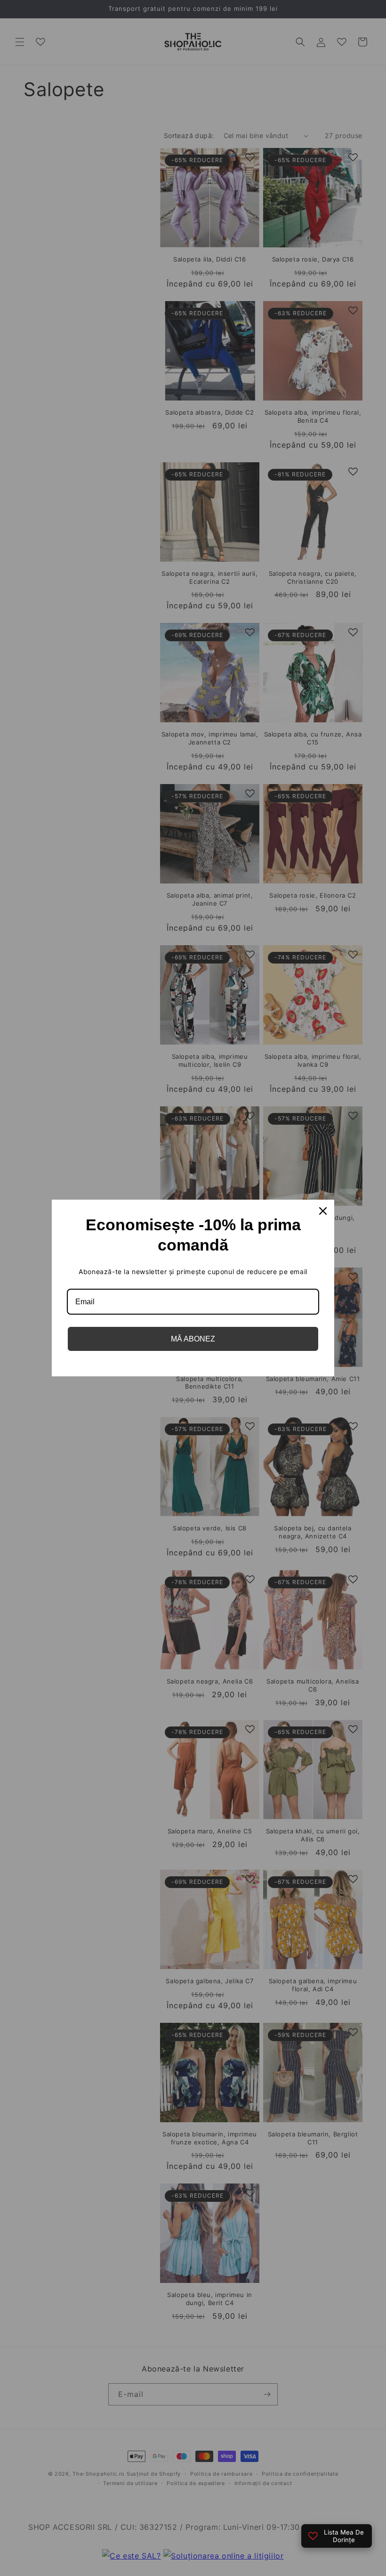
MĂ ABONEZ (193, 1339)
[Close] (323, 1211)
